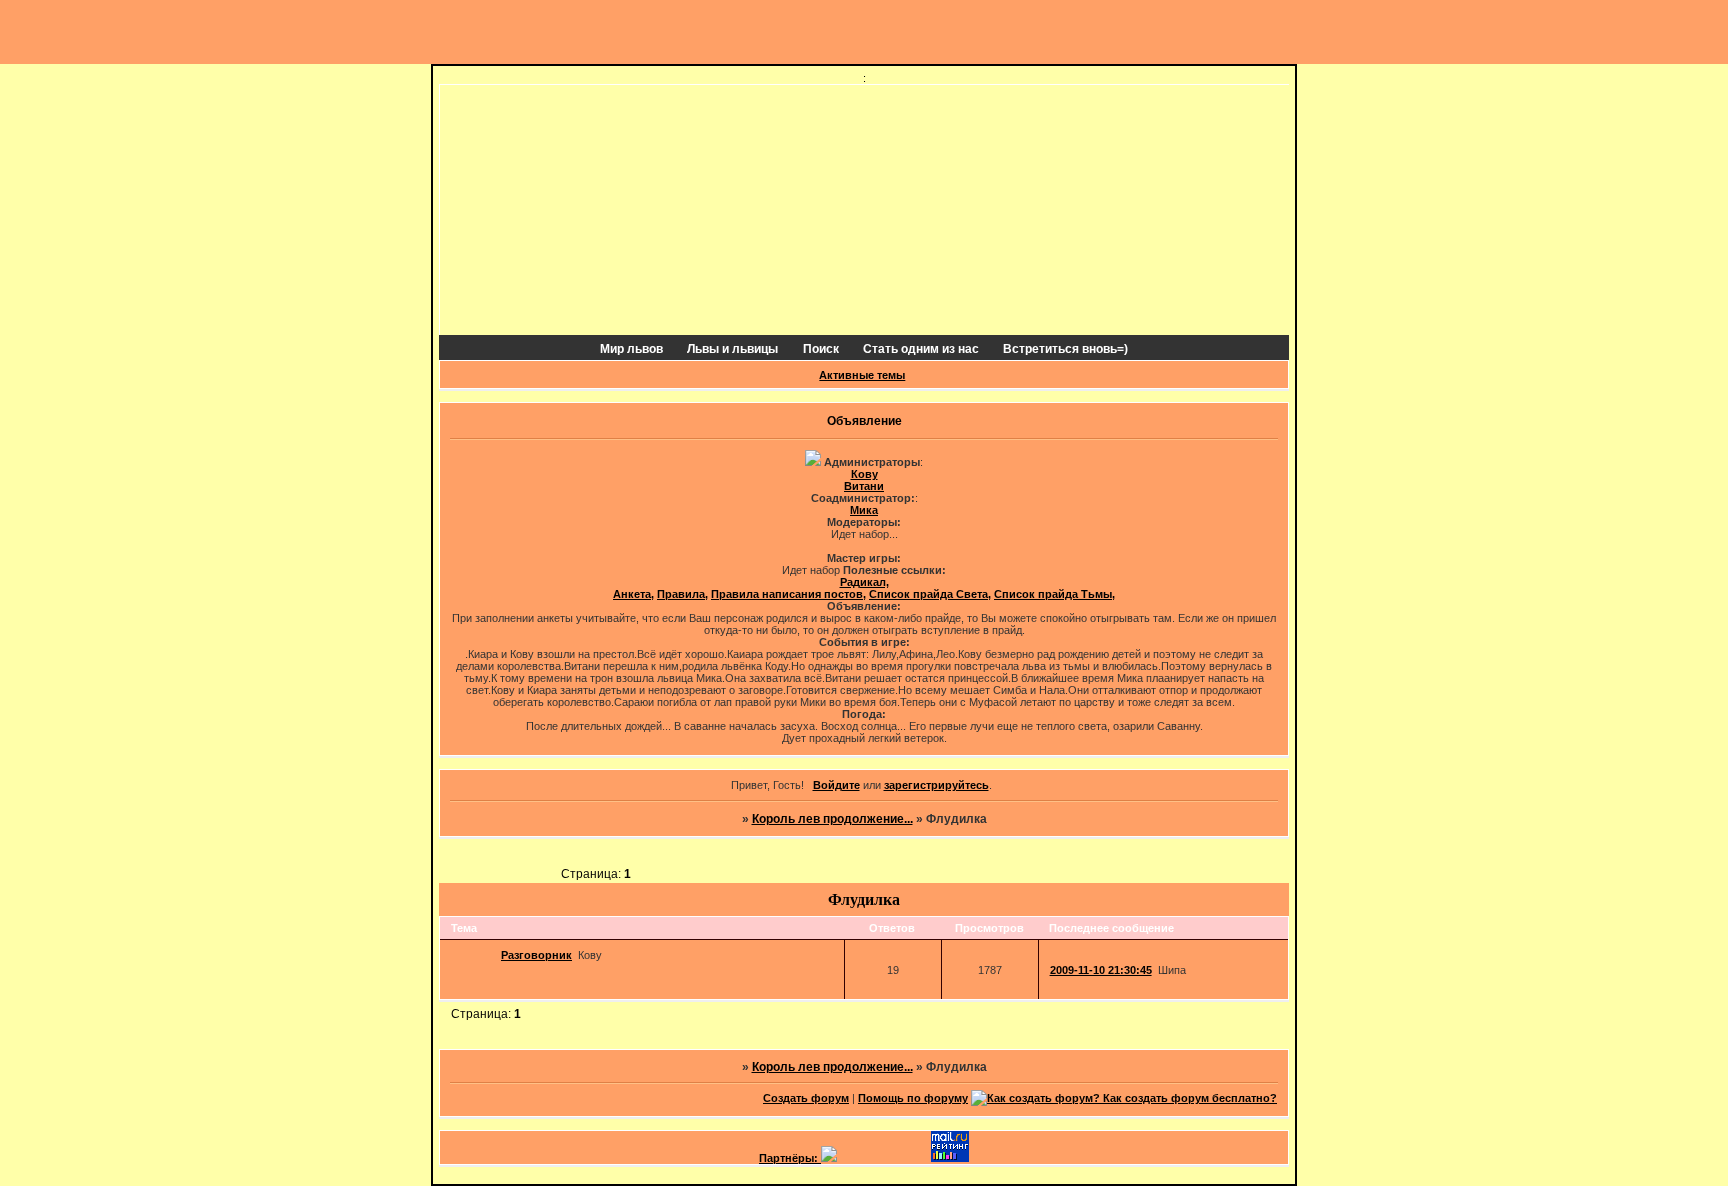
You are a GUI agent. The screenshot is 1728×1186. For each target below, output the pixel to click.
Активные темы (862, 375)
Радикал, (864, 582)
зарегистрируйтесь (936, 785)
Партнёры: (790, 1158)
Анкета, (633, 594)
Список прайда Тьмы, (1054, 594)
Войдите (836, 785)
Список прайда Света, (930, 594)
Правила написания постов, (788, 594)
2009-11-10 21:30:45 (1101, 970)
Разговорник (536, 955)
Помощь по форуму (913, 1098)
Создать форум (806, 1098)
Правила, (682, 594)
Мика (864, 510)
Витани (864, 486)
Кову (864, 474)
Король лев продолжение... (832, 819)
